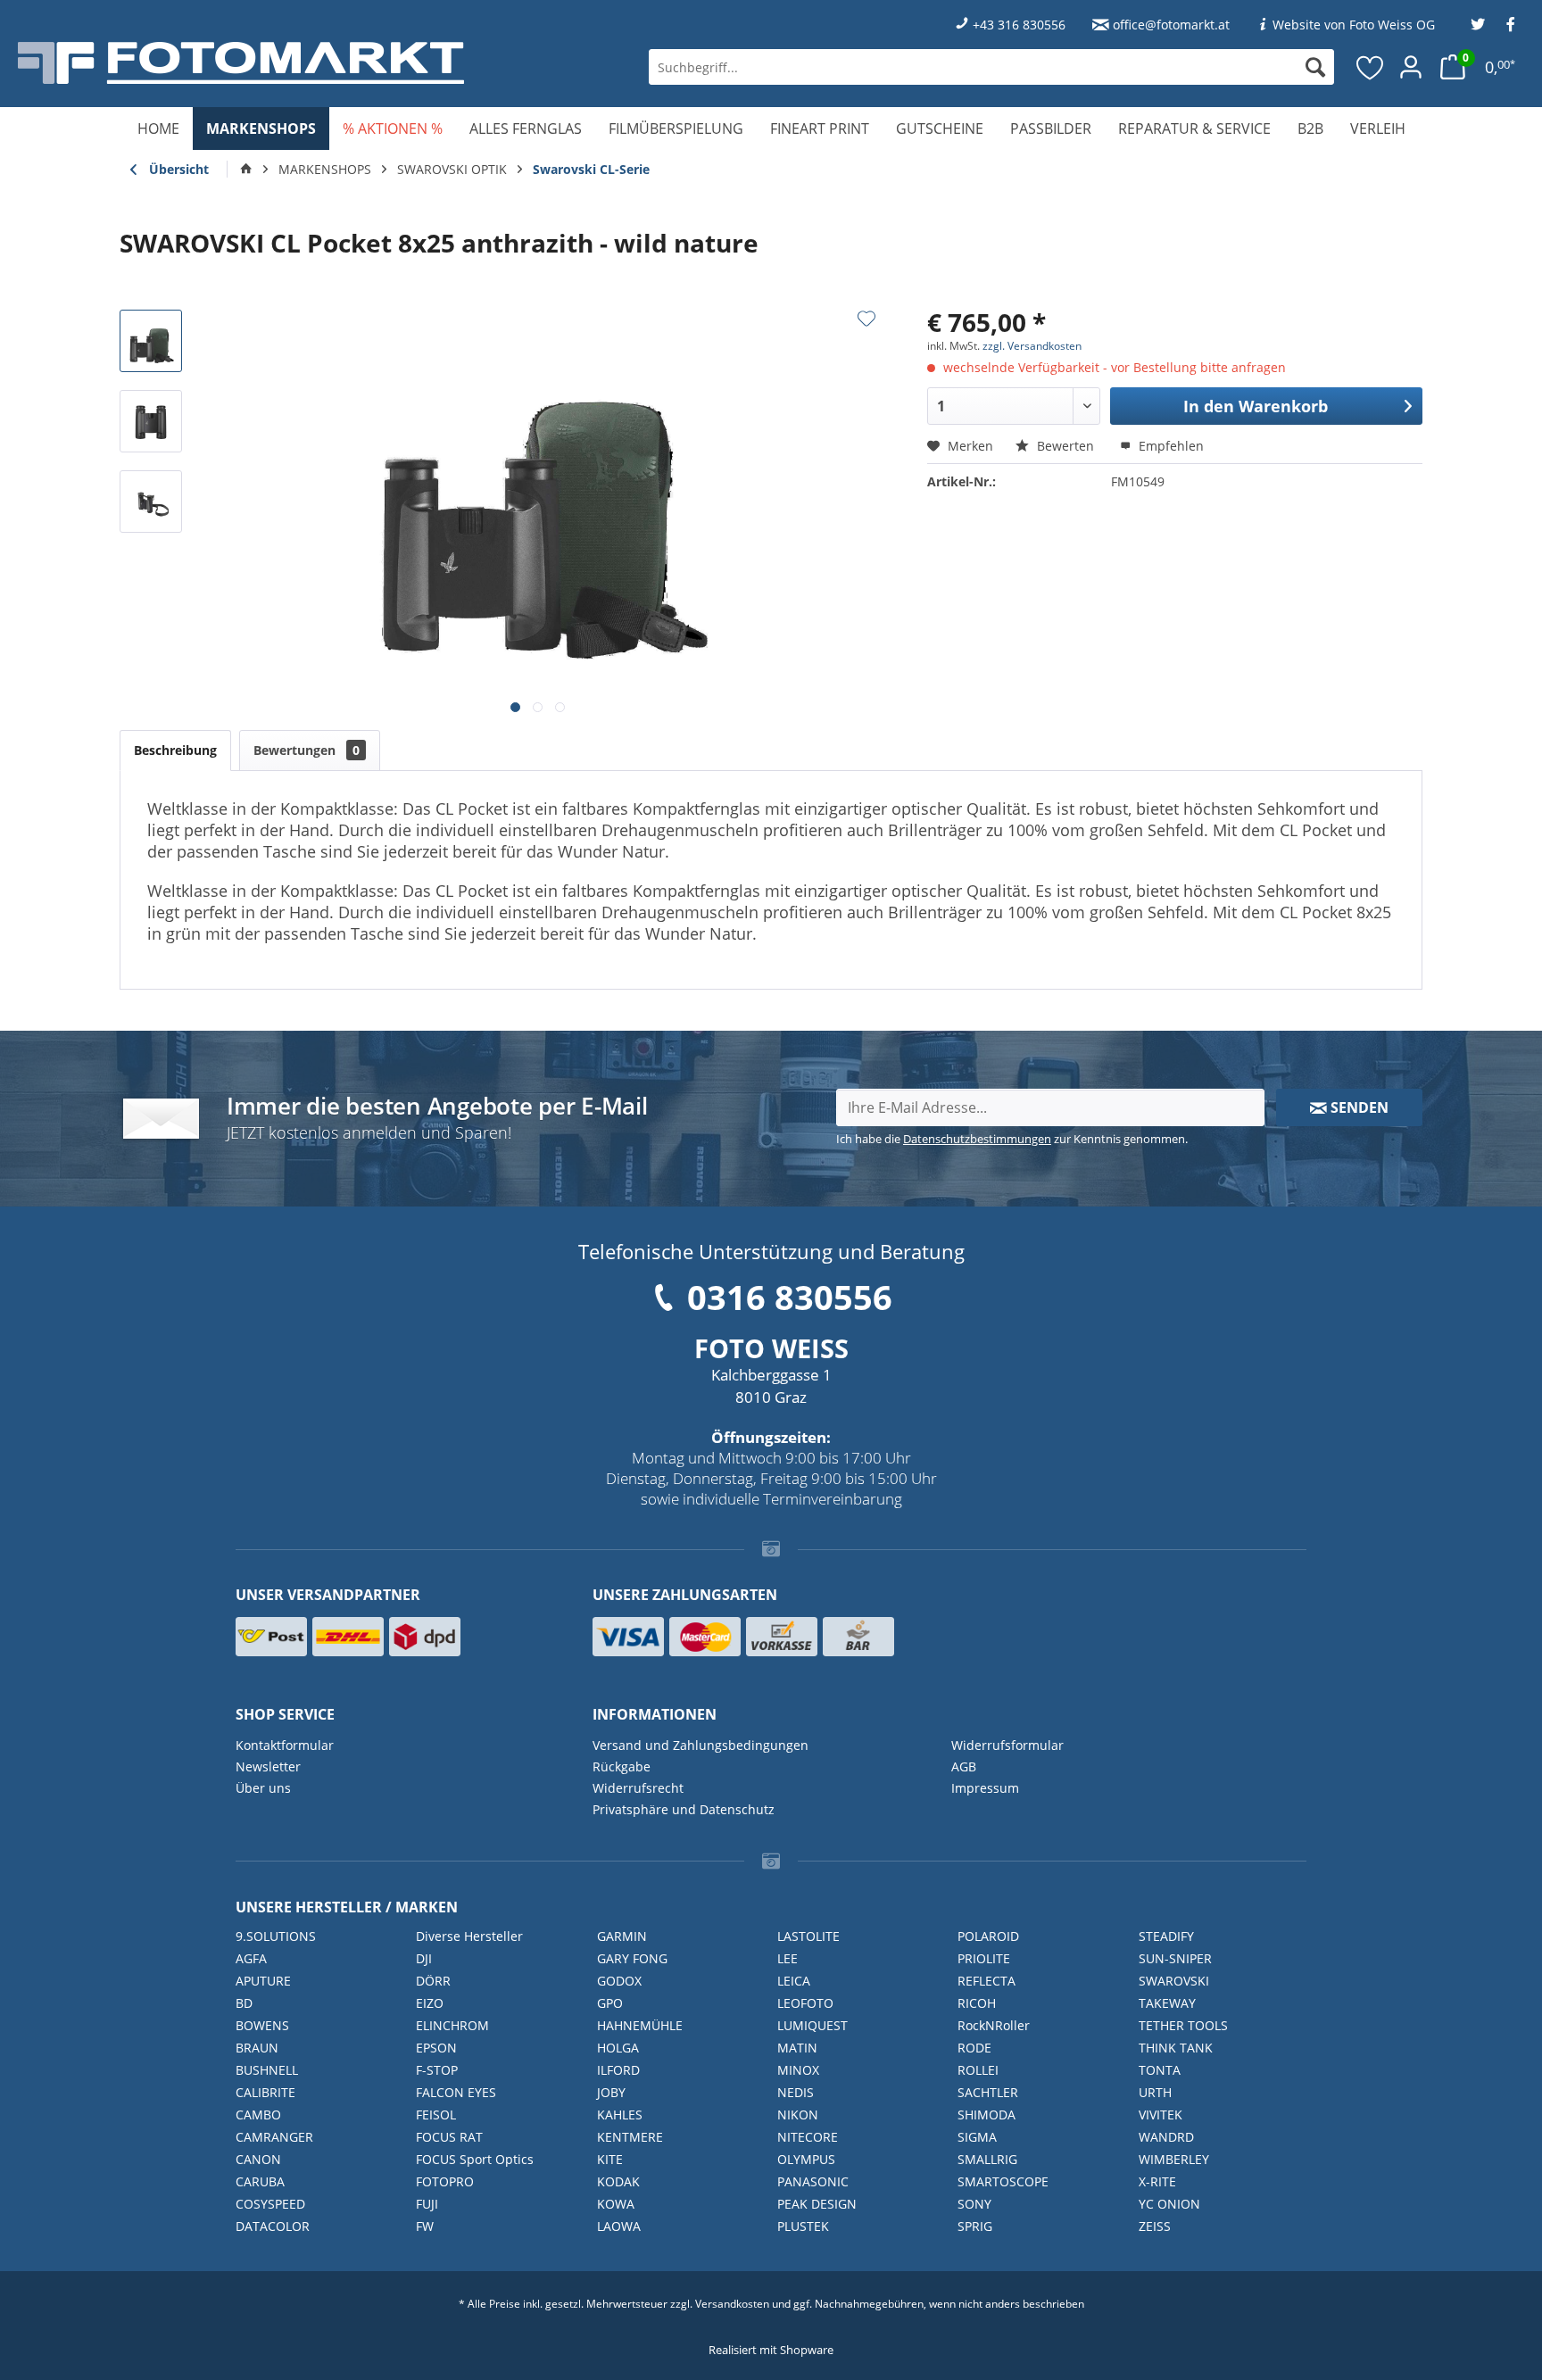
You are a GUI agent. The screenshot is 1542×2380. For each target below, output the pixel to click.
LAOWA (619, 2226)
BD (244, 2003)
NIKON (798, 2115)
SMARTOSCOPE (1003, 2181)
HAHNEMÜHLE (640, 2025)
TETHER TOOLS (1183, 2025)
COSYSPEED (270, 2204)
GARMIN (622, 1936)
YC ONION (1169, 2204)
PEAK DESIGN (817, 2204)
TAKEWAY (1167, 2003)
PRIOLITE (984, 1958)
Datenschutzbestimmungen (977, 1139)
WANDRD (1166, 2137)
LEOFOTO (805, 2003)
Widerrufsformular (1007, 1745)
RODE (974, 2048)
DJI (424, 1958)
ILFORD (618, 2070)
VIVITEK (1161, 2115)
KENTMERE (630, 2137)
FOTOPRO (445, 2181)
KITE (610, 2159)
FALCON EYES (456, 2092)
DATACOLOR (273, 2226)
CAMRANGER (274, 2137)
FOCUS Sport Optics (475, 2159)
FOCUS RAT (449, 2137)
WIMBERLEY (1174, 2159)
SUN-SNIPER (1175, 1958)
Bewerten (1065, 446)
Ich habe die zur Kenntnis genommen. (1012, 1139)
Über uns (263, 1788)
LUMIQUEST (812, 2025)
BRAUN (257, 2048)
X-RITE (1157, 2181)
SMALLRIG (987, 2159)
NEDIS (796, 2092)
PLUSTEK (803, 2226)
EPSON (436, 2048)
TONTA (1160, 2070)
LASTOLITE (808, 1936)
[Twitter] (1478, 25)
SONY (974, 2204)
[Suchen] (1315, 67)
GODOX (619, 1981)
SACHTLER (988, 2092)
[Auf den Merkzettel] (866, 319)
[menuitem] (991, 67)
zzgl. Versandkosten (1032, 346)
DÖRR (433, 1981)
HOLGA (618, 2048)
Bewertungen (307, 750)
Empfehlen (1169, 446)
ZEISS (1155, 2226)
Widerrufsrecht (638, 1788)
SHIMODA (987, 2115)
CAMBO (258, 2115)
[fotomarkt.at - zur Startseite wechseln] (282, 63)
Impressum (985, 1788)
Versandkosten (732, 2304)
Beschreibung (175, 750)
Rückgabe (622, 1766)
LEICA (794, 1981)
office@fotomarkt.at (1171, 25)
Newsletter (268, 1766)
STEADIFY (1166, 1936)
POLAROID (988, 1936)
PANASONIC (813, 2181)
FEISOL (436, 2115)
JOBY (611, 2092)
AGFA (251, 1958)
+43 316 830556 (1019, 25)
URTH (1155, 2092)
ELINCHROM (452, 2025)
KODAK (618, 2181)
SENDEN (1358, 1107)
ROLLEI (978, 2070)
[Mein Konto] (1411, 67)
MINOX (798, 2070)
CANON (258, 2159)
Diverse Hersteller (469, 1936)
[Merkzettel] (1371, 67)
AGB (964, 1766)
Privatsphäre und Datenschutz (684, 1809)
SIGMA (977, 2137)
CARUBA (260, 2181)
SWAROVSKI (1174, 1981)
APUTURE (263, 1981)
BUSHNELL (267, 2070)
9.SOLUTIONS (276, 1936)
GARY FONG (632, 1958)
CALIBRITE (265, 2092)
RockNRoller (994, 2025)
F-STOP (437, 2070)
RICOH (977, 2003)
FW (425, 2226)
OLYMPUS (806, 2159)
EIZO (430, 2003)
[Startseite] (246, 170)
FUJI (427, 2204)
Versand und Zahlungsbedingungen (701, 1745)
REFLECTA (987, 1981)
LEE (788, 1958)
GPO (610, 2003)
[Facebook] (1511, 25)
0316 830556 (790, 1297)
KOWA (616, 2204)
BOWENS (262, 2025)
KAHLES (620, 2115)
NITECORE (808, 2137)
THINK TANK (1176, 2048)
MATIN (797, 2048)
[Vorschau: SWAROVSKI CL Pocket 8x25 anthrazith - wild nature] (151, 341)
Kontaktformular (285, 1745)
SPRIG (975, 2226)
